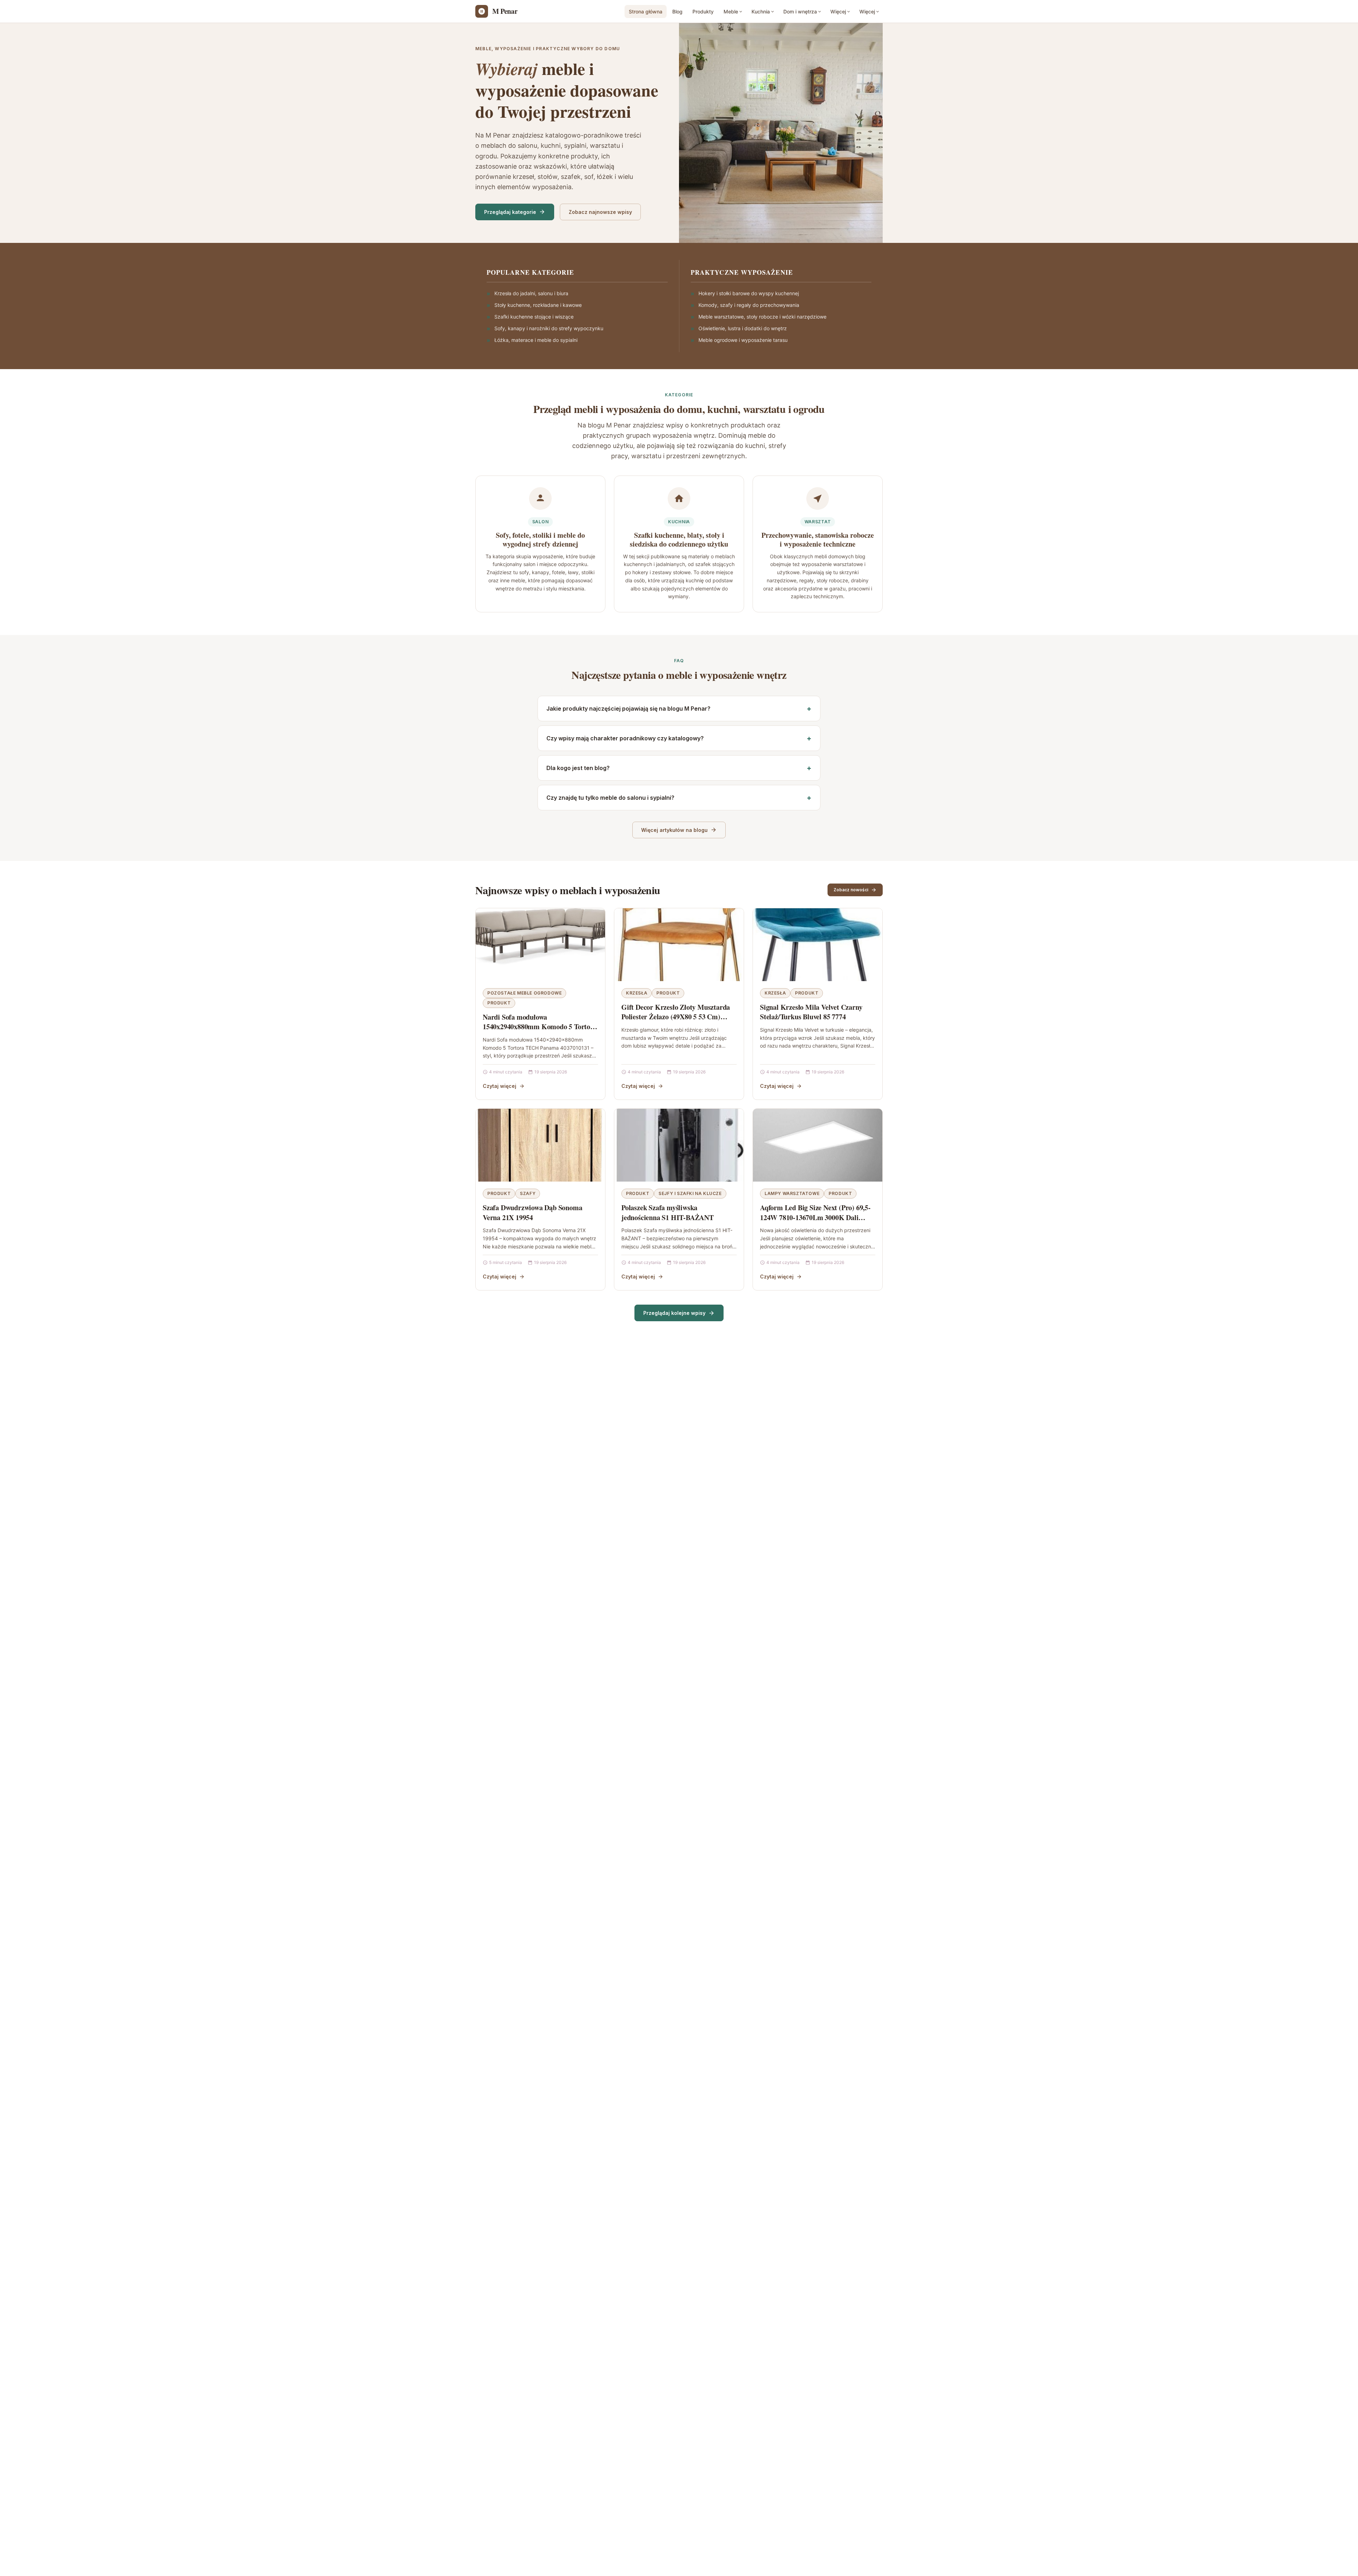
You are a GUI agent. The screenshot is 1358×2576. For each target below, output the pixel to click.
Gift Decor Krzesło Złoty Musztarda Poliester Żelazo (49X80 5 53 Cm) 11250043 (676, 1017)
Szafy (528, 1193)
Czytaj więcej (500, 1086)
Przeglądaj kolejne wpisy (674, 1313)
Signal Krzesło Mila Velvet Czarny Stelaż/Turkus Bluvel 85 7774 (811, 1012)
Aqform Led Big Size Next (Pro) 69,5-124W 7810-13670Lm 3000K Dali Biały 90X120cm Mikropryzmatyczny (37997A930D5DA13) (816, 1222)
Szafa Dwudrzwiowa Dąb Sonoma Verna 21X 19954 (532, 1213)
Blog (677, 11)
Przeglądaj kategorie (510, 212)
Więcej (838, 11)
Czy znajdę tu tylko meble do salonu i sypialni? (610, 798)
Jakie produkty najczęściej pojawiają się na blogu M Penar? (628, 709)
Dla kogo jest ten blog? (578, 768)
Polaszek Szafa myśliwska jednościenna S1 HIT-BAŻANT (668, 1213)
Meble (731, 11)
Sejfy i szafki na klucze (690, 1193)
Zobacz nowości (851, 890)
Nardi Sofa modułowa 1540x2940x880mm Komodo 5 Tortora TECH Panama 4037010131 (540, 1027)
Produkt (499, 1003)
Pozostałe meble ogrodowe (524, 993)
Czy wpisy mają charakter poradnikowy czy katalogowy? (625, 738)
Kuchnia (761, 11)
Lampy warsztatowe (792, 1193)
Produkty (703, 11)
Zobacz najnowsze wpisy (600, 212)
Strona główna (646, 11)
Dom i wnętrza (800, 11)
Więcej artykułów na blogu (674, 830)
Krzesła (637, 993)
